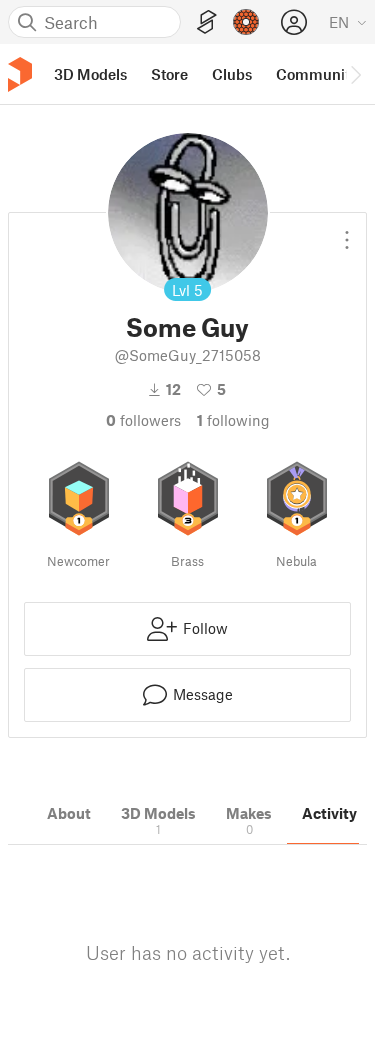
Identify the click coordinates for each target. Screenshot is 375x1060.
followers (143, 420)
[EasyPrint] (207, 22)
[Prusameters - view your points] (246, 22)
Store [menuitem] (169, 74)
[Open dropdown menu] (347, 232)
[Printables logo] (20, 74)
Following (233, 420)
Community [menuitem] (317, 74)
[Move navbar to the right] (355, 74)
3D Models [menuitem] (90, 74)
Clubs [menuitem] (232, 74)
